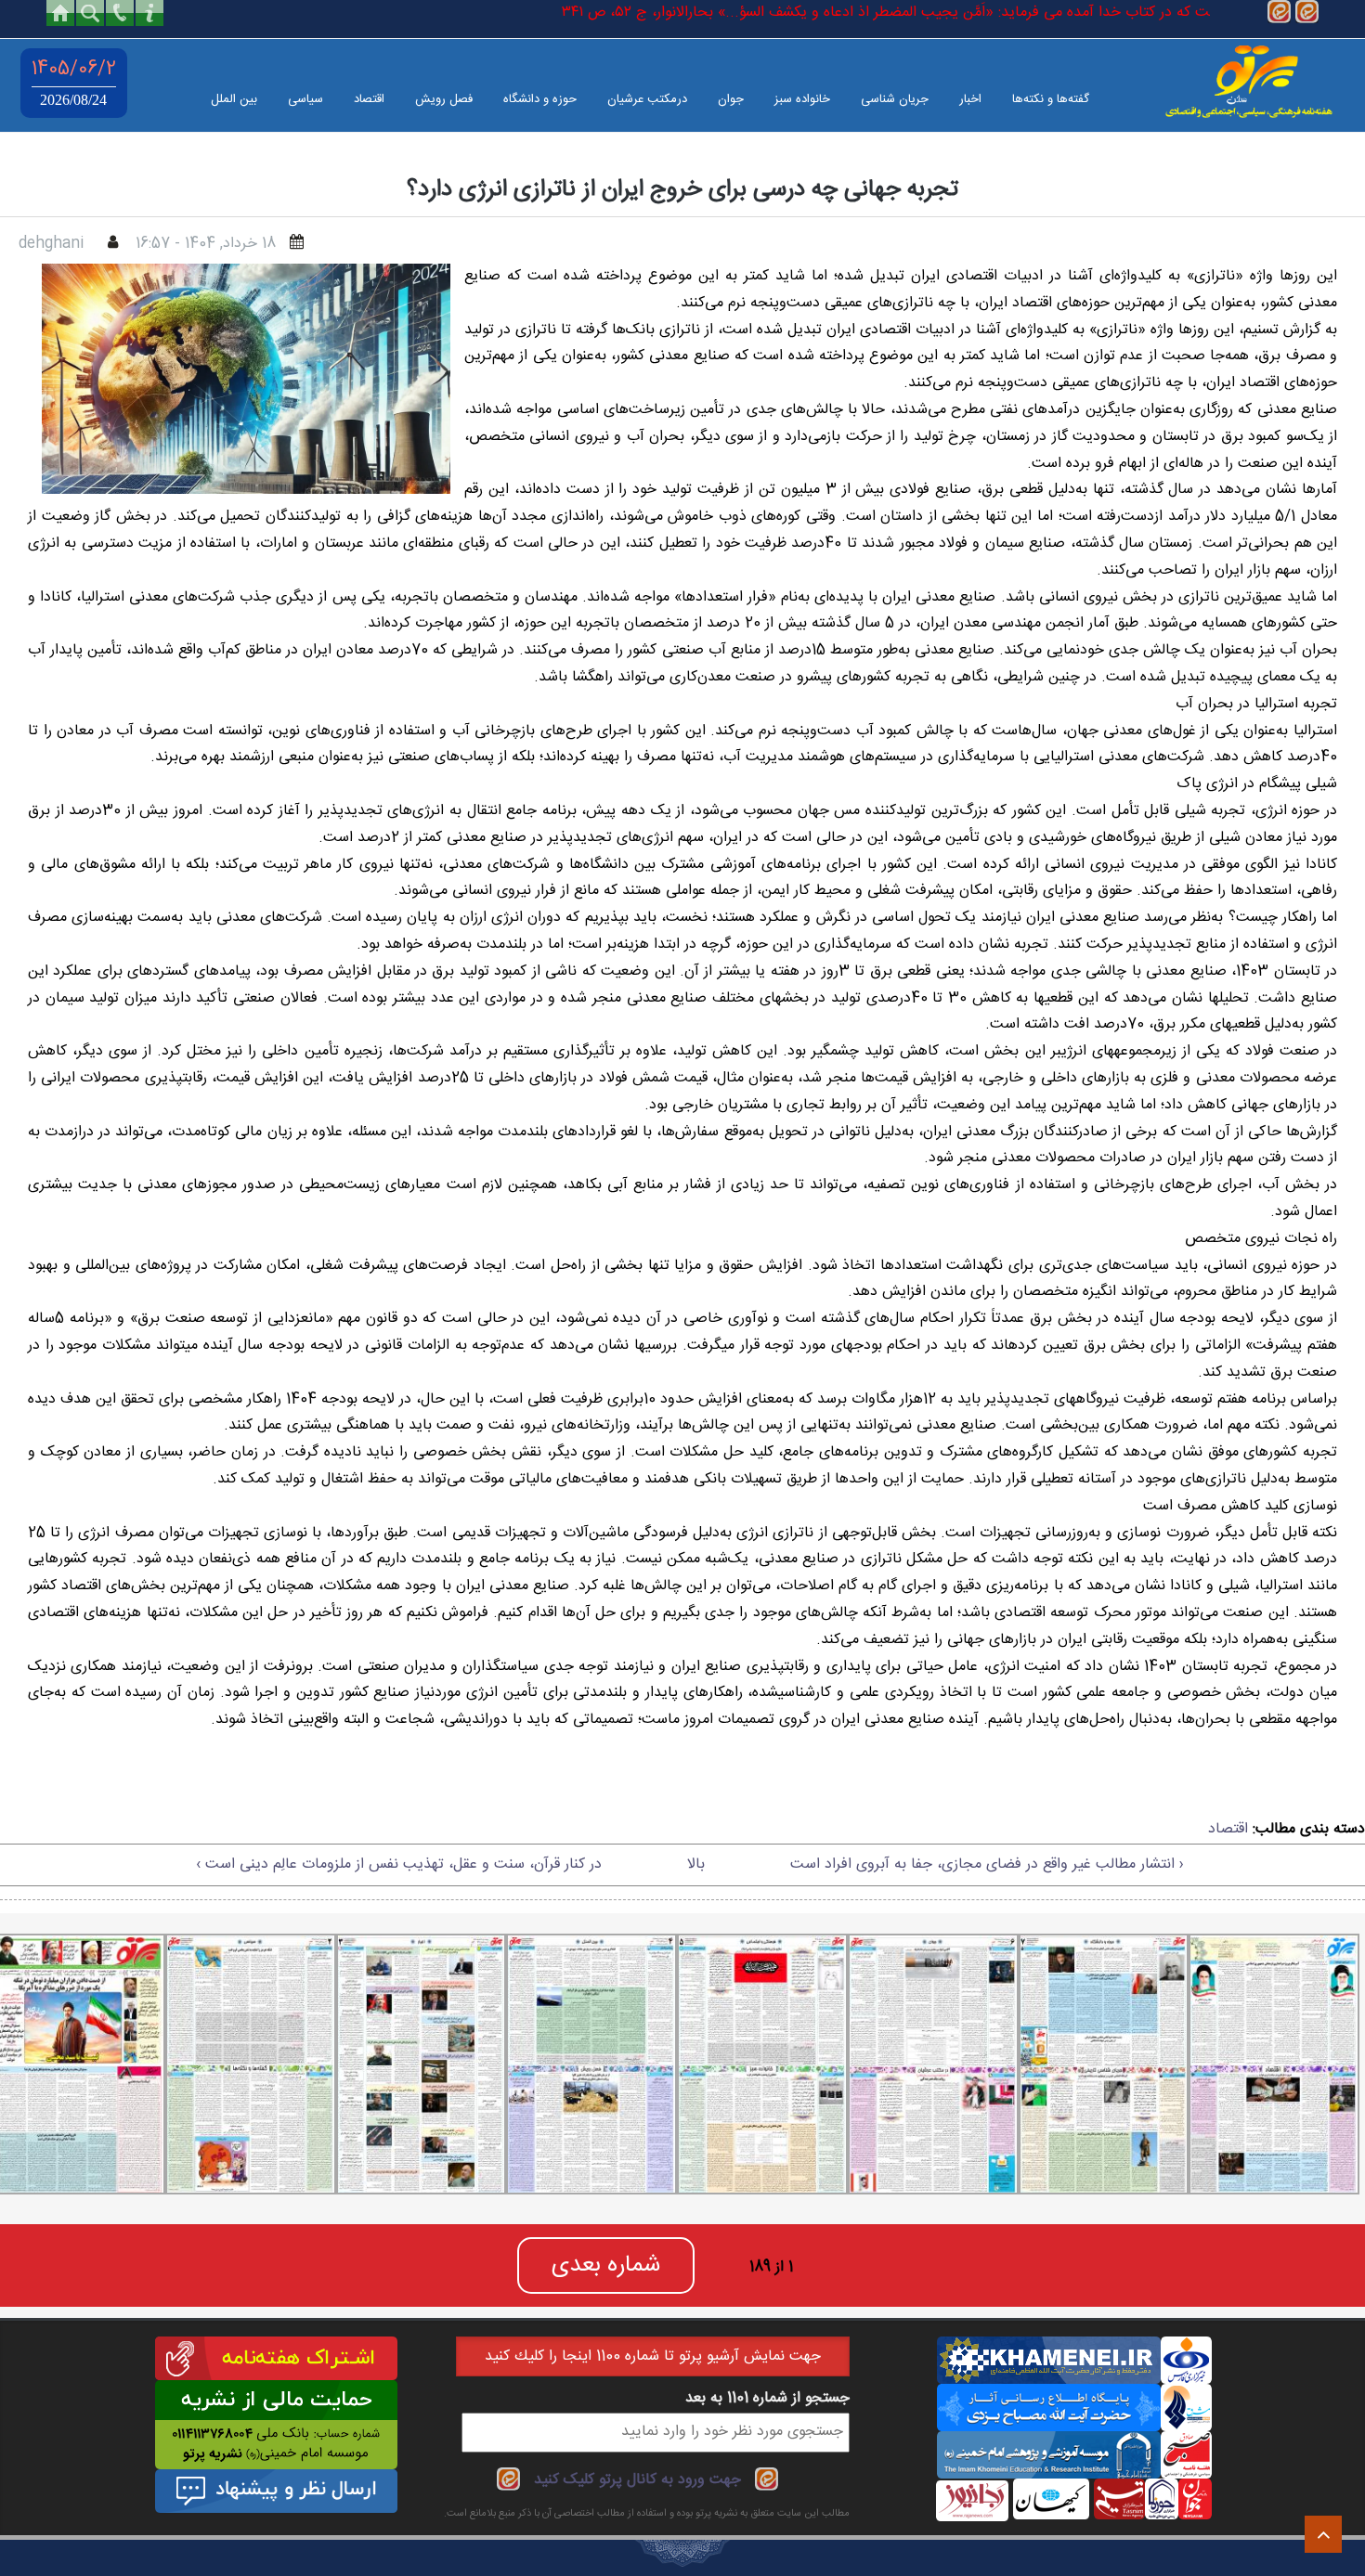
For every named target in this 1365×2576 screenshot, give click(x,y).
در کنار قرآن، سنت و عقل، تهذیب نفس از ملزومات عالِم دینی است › (399, 1864)
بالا (696, 1864)
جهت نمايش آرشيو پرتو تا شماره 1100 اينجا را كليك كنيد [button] (653, 2356)
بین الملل (234, 99)
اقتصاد (369, 99)
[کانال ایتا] (1279, 13)
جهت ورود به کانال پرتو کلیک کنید (637, 2480)
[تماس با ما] (120, 13)
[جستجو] (90, 13)
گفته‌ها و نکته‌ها (1051, 99)
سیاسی (305, 99)
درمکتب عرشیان (647, 99)
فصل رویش (444, 99)
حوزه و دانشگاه (540, 99)
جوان (731, 99)
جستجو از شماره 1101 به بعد (767, 2398)
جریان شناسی (895, 99)
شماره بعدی (606, 2265)
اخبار (970, 99)
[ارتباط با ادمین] (1307, 13)
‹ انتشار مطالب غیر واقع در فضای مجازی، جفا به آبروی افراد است (987, 1864)
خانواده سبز (802, 99)
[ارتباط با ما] (149, 13)
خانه (60, 13)
